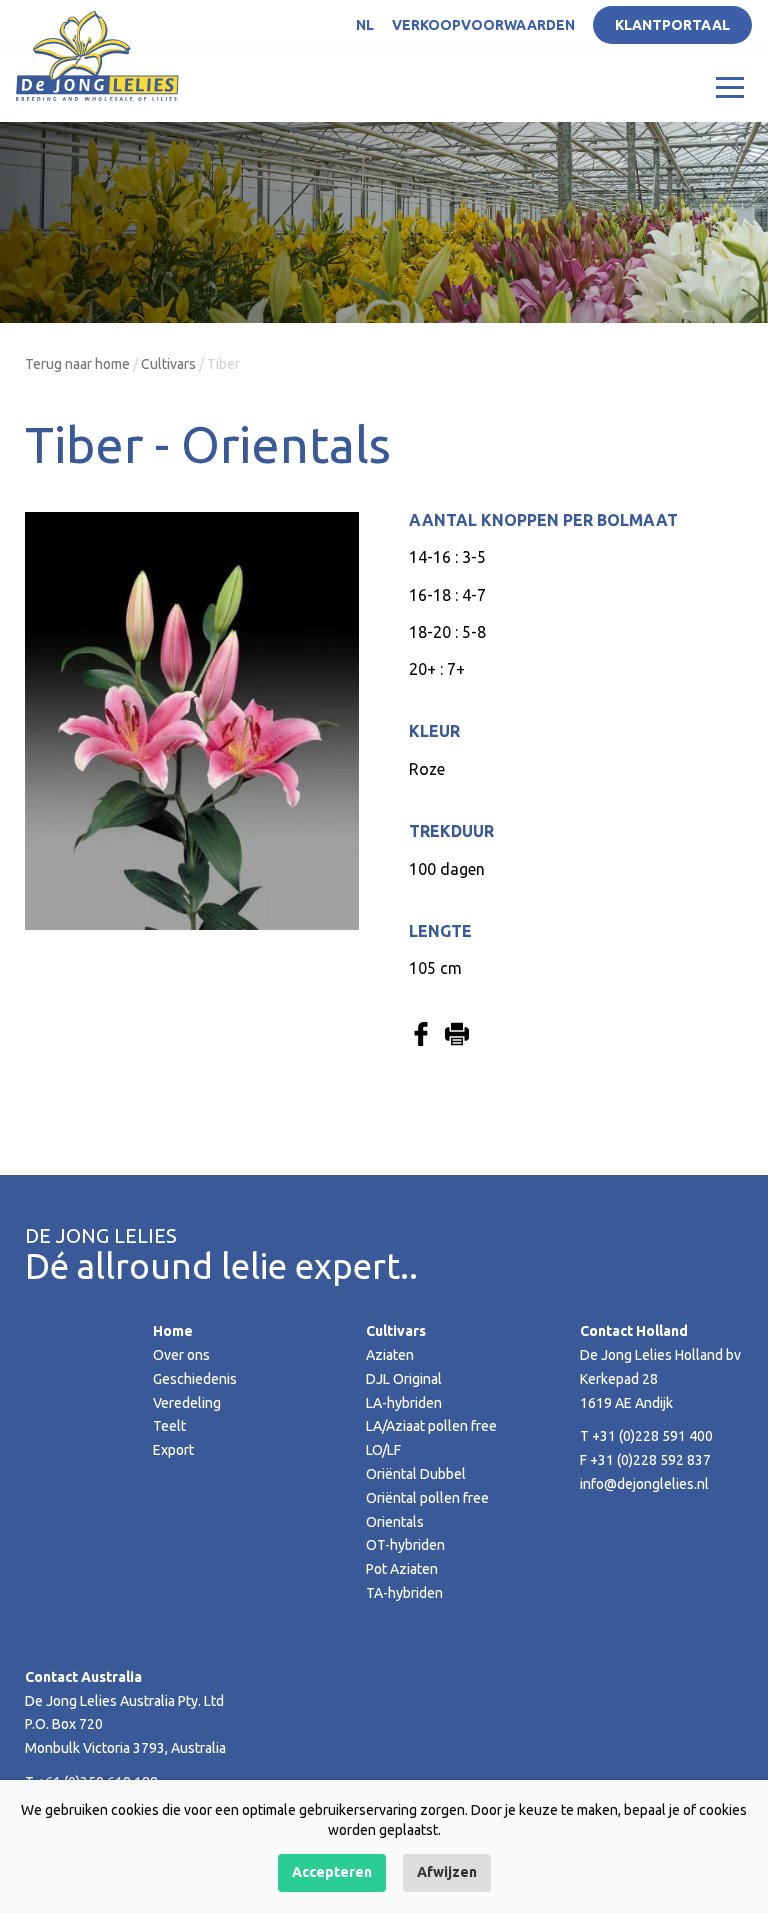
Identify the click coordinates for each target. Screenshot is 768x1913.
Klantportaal (672, 25)
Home (173, 1331)
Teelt (169, 1426)
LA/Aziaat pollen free (431, 1426)
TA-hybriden (404, 1593)
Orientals (395, 1522)
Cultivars (168, 364)
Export (173, 1450)
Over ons (181, 1355)
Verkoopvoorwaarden (483, 25)
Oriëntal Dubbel (416, 1474)
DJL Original (404, 1379)
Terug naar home (77, 364)
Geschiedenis (195, 1379)
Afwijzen (447, 1872)
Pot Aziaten (402, 1569)
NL (365, 25)
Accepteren (332, 1872)
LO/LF (383, 1450)
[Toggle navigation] (730, 86)
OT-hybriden (405, 1545)
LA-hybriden (404, 1403)
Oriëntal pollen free (427, 1498)
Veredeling (187, 1403)
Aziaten (390, 1355)
